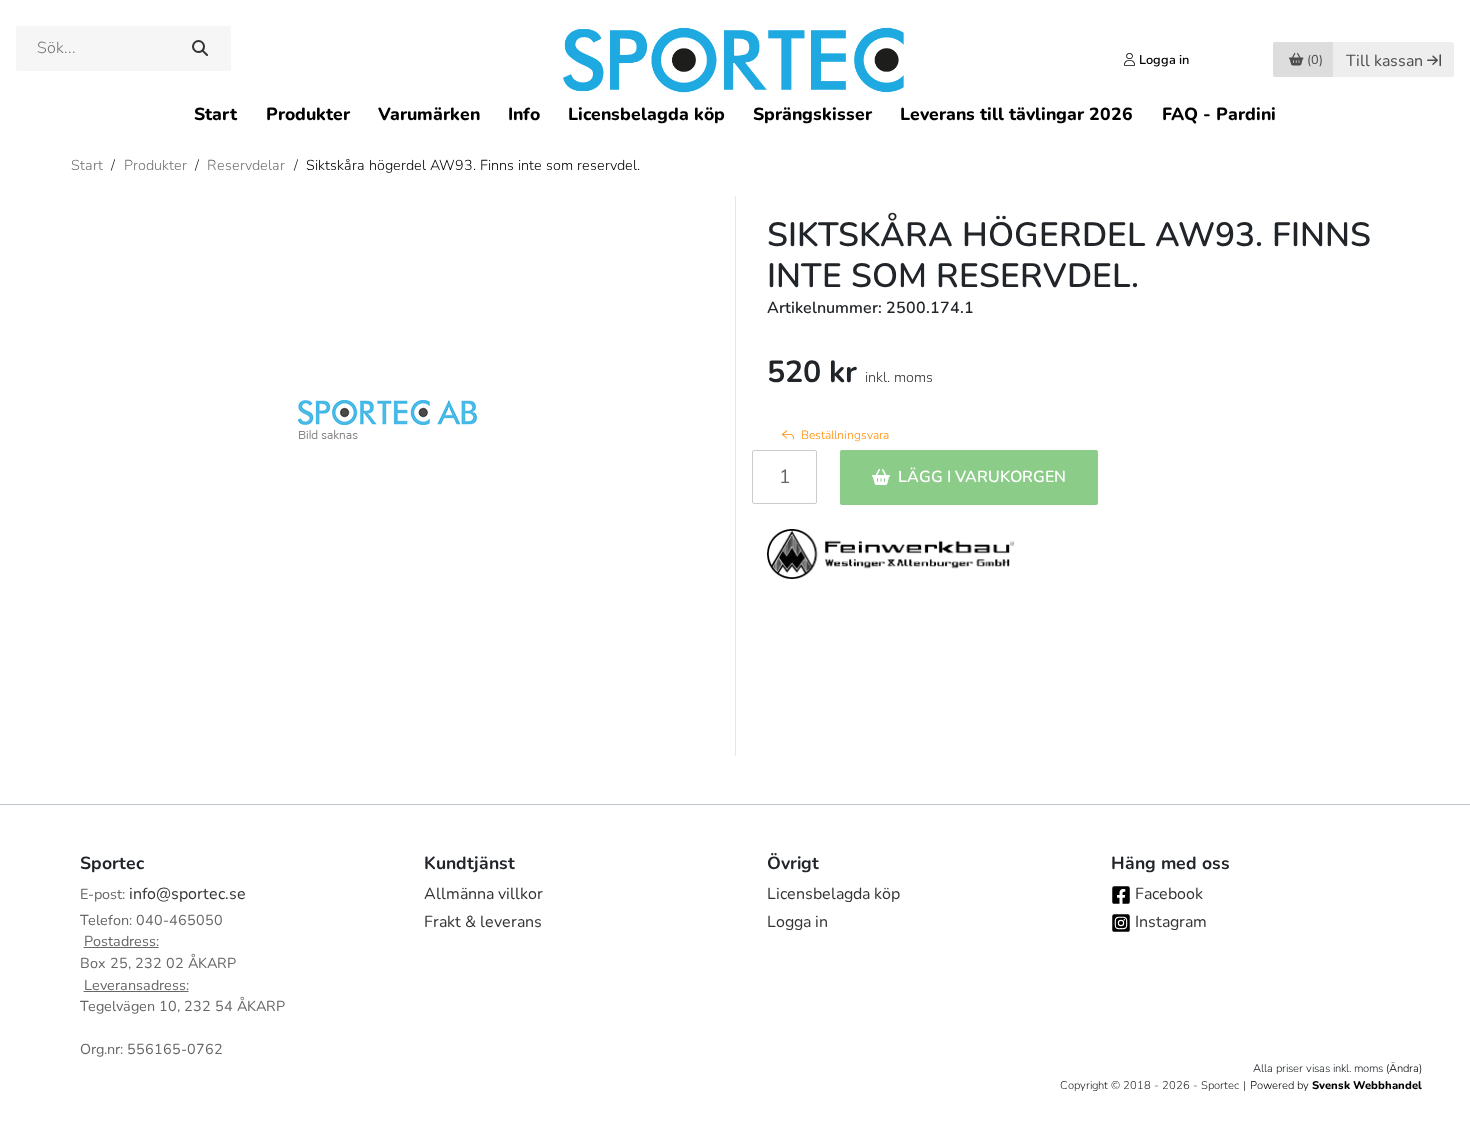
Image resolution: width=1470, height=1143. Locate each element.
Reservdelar (246, 165)
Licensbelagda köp (646, 114)
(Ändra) (1404, 1068)
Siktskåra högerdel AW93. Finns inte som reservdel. (473, 165)
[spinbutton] (784, 477)
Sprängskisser (812, 114)
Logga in (797, 922)
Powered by (1336, 1085)
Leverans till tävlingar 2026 (1016, 114)
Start (215, 114)
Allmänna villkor (483, 894)
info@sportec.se (187, 894)
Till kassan (1384, 61)
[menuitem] (215, 113)
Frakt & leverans (483, 922)
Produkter (308, 114)
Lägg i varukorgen (982, 477)
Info (524, 114)
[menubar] (734, 113)
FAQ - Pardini (1219, 114)
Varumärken (429, 114)
